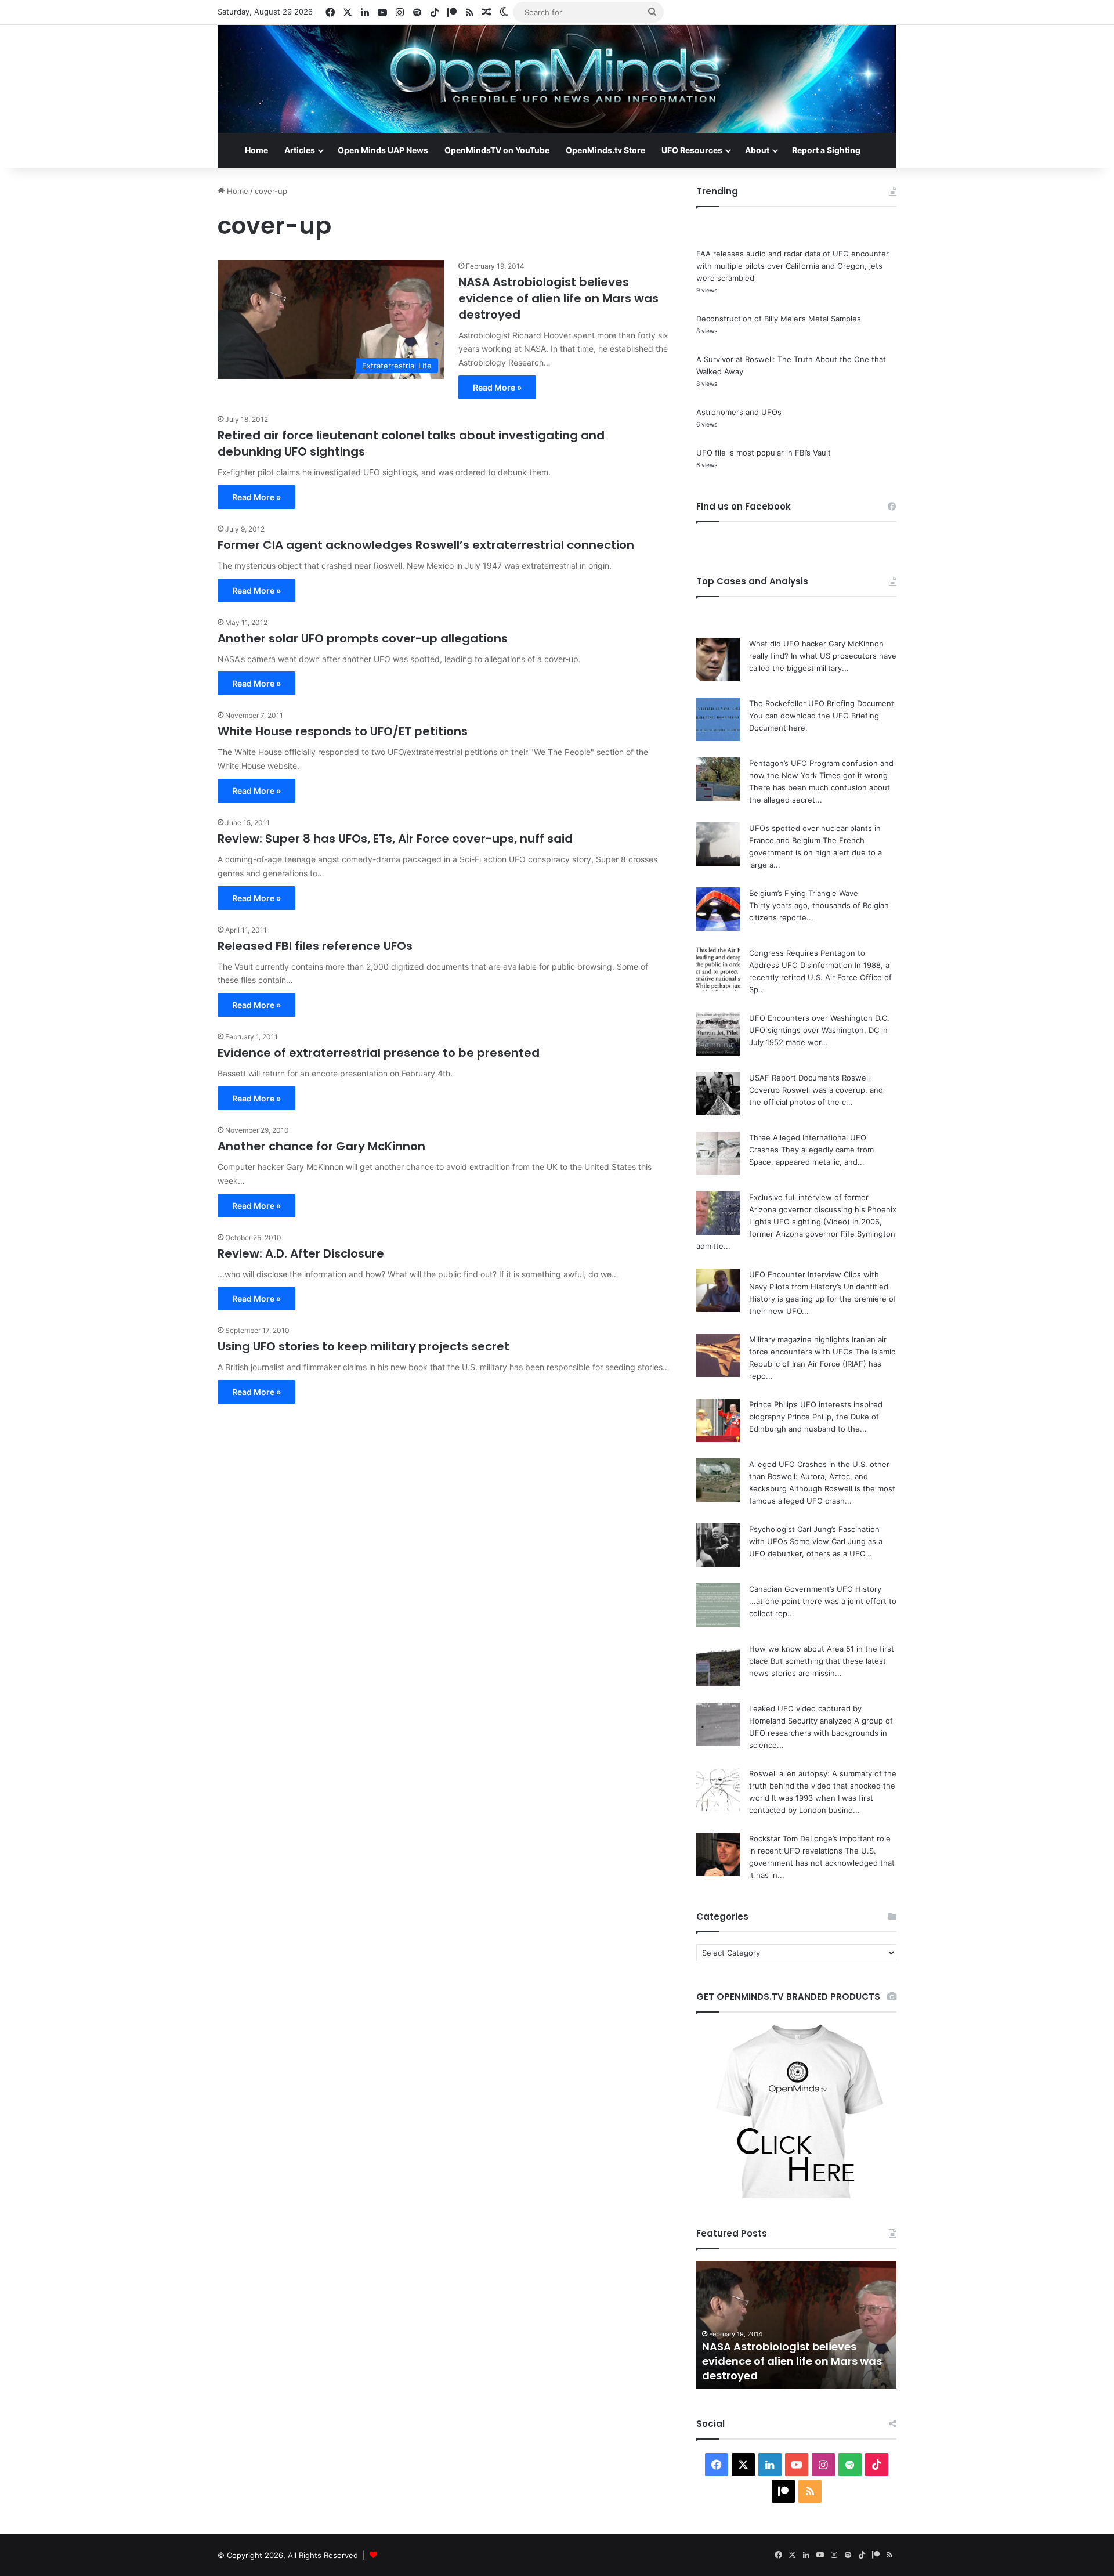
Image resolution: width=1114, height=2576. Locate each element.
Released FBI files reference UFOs (315, 946)
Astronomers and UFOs (739, 412)
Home (256, 150)
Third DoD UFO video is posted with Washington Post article (795, 2368)
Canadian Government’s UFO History (815, 1589)
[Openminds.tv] (557, 79)
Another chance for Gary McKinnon (321, 1146)
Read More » (497, 387)
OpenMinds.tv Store (605, 150)
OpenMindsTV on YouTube (497, 150)
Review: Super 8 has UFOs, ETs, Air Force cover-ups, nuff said (395, 839)
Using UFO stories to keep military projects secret (364, 1346)
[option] (796, 2325)
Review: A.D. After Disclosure (301, 1253)
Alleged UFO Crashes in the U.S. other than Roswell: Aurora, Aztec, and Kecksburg (819, 1476)
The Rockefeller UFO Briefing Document (822, 703)
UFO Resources (692, 150)
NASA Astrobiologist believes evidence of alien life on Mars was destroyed (558, 298)
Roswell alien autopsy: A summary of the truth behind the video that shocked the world (823, 1786)
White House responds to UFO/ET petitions (343, 731)
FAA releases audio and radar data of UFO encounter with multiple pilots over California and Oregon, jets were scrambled (793, 266)
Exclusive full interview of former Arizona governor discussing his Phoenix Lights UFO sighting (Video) (823, 1209)
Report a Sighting (826, 150)
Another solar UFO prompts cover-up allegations (363, 638)
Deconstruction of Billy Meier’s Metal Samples (779, 319)
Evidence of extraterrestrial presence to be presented (379, 1053)
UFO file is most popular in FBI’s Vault (764, 453)
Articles (300, 150)
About (757, 150)
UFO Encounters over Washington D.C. (819, 1018)
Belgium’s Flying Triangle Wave (804, 893)
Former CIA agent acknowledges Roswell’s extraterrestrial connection (426, 545)
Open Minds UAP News (383, 150)
